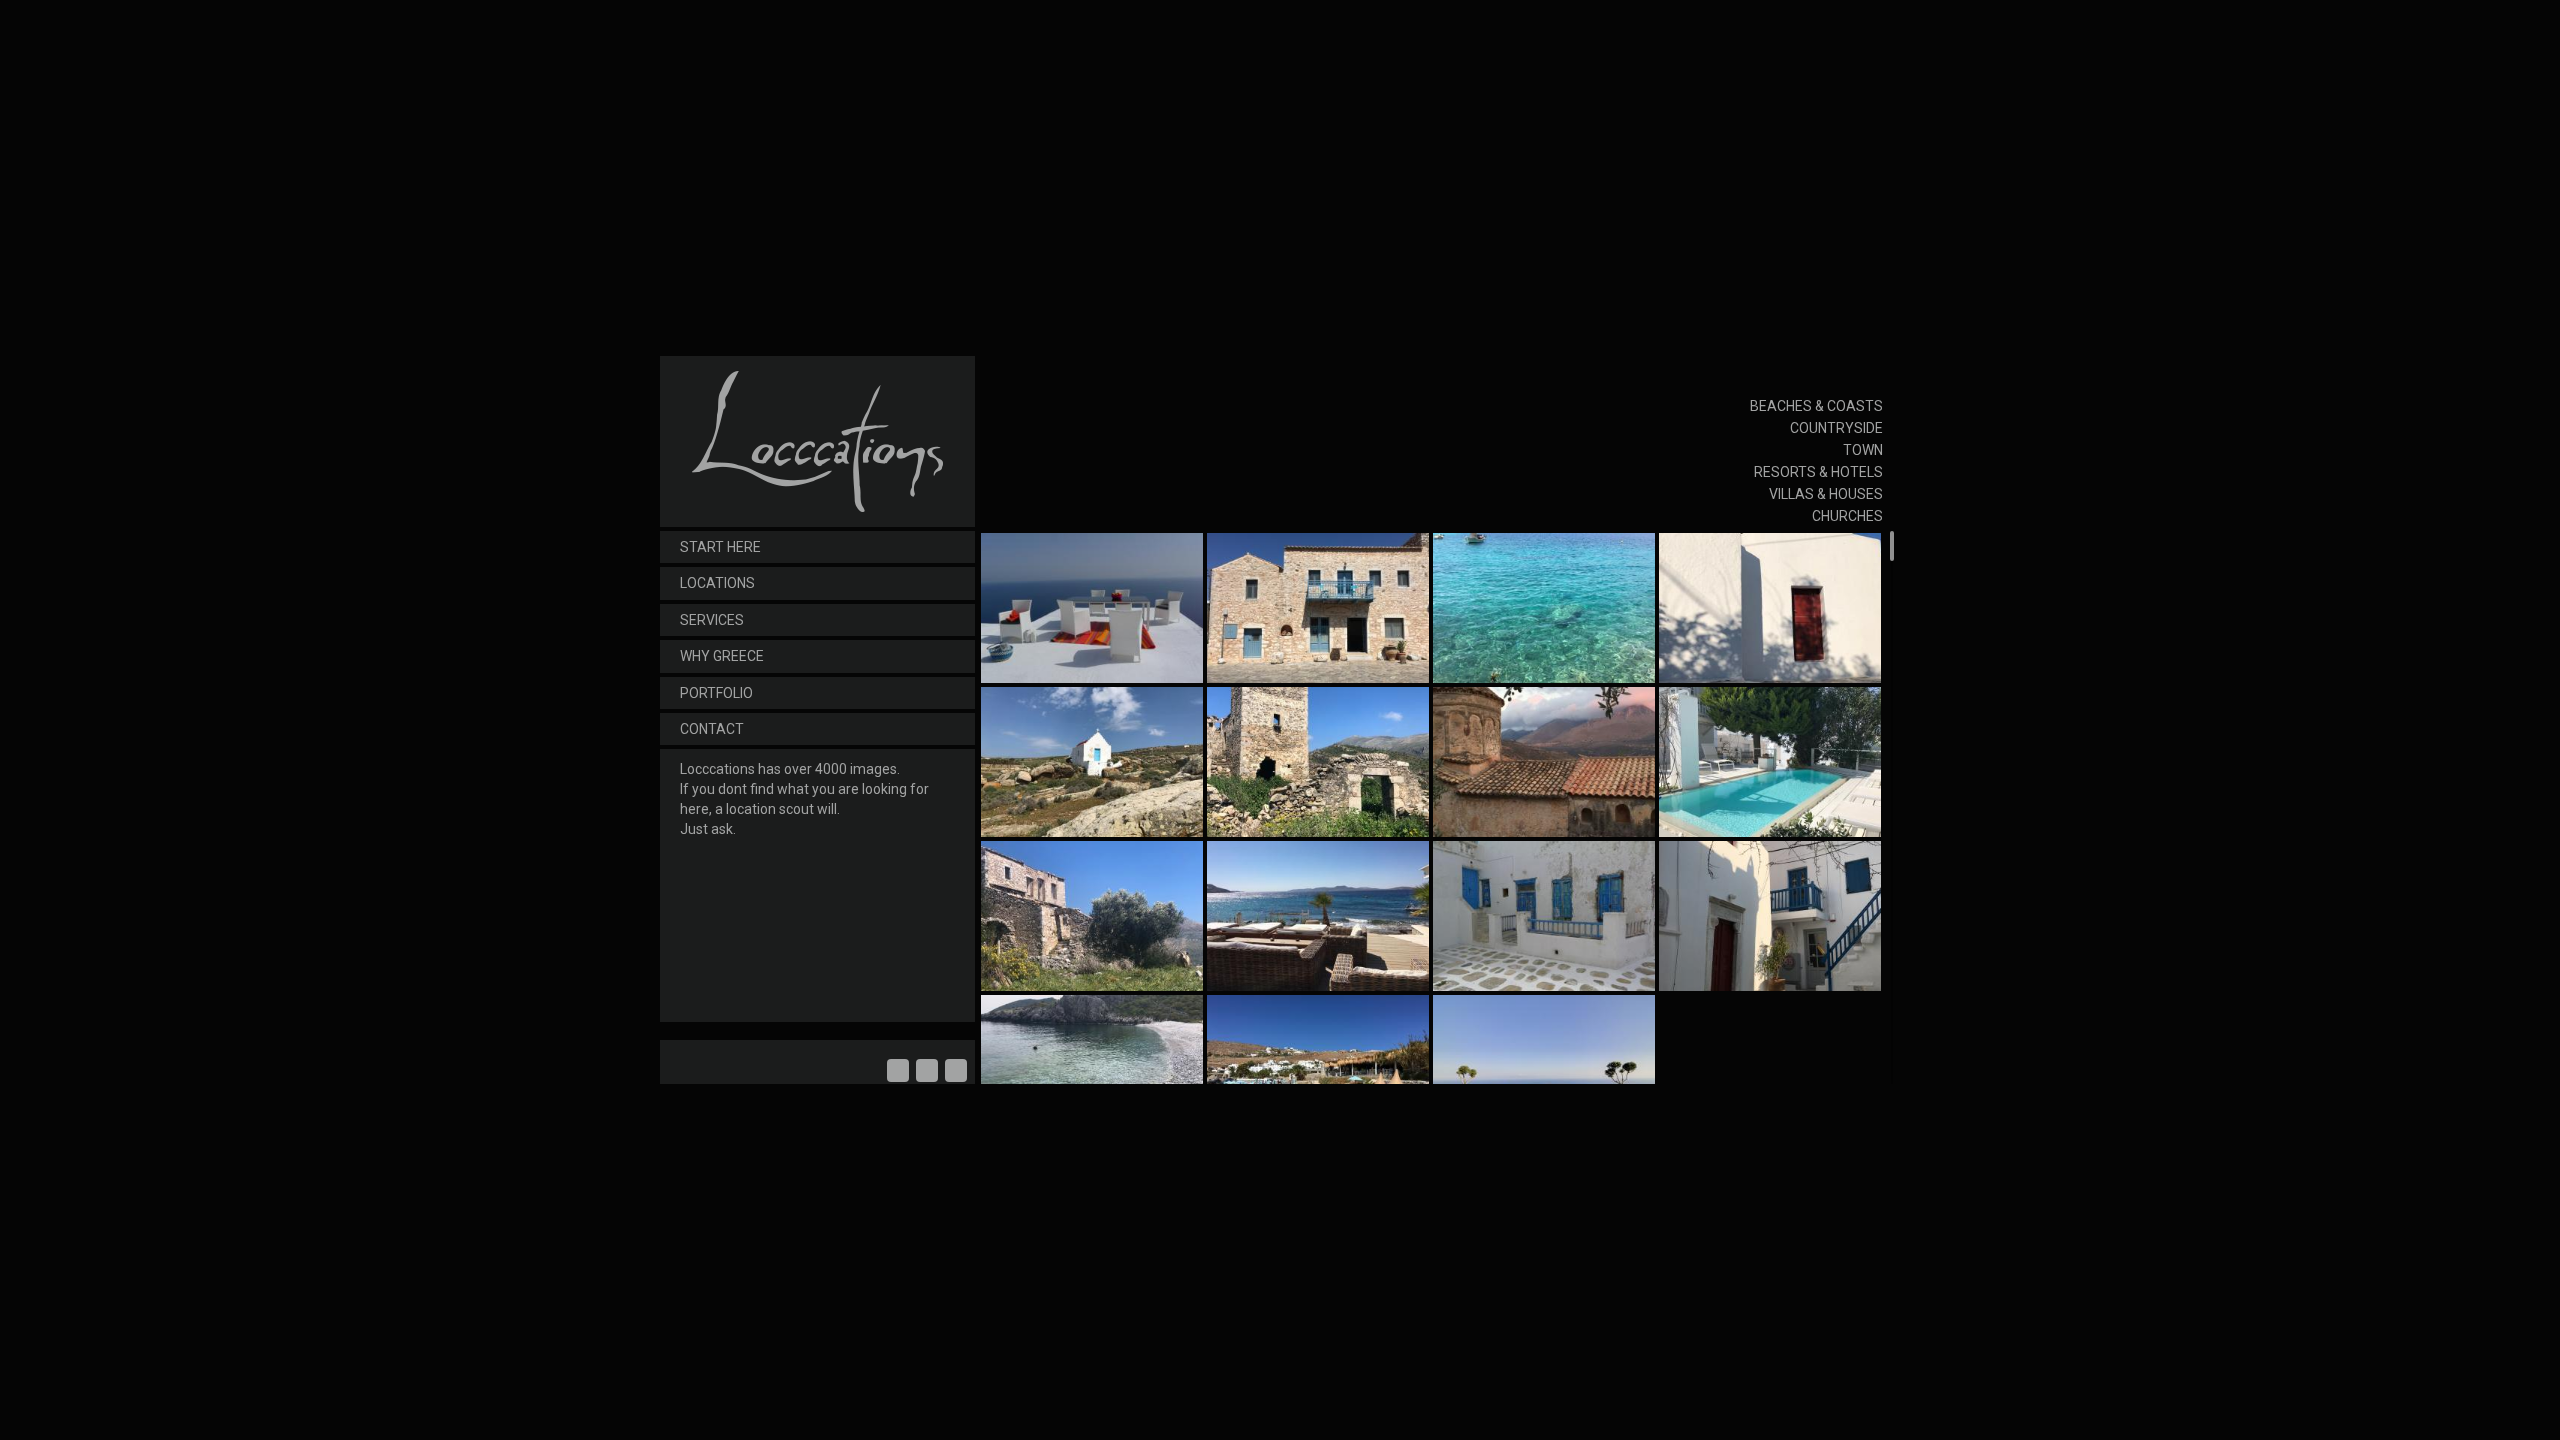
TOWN (1863, 450)
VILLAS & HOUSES (1826, 494)
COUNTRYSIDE (1836, 428)
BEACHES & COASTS (1816, 406)
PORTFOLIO (716, 693)
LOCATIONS (717, 583)
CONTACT (712, 729)
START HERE (720, 547)
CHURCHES (1847, 516)
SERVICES (712, 620)
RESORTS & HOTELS (1818, 472)
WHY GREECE (722, 656)
